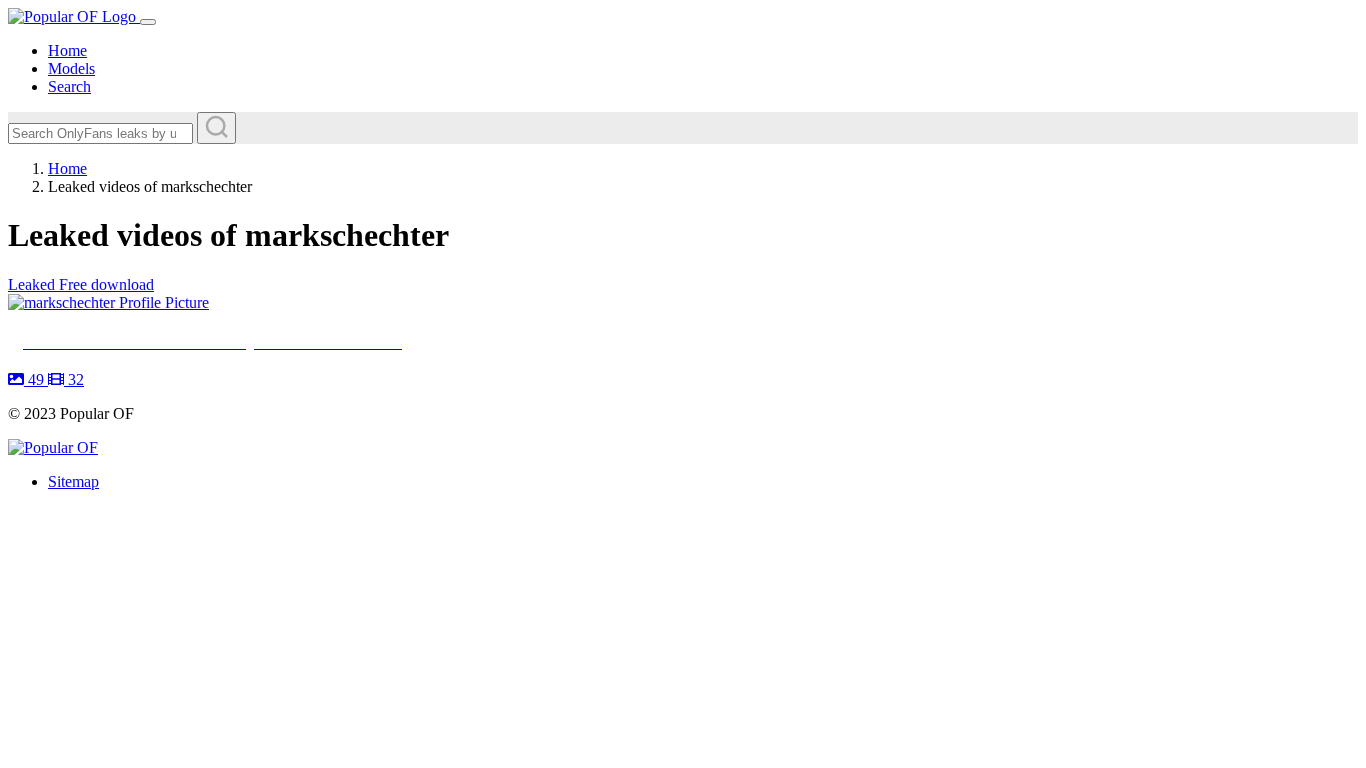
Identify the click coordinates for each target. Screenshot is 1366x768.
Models (71, 68)
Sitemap (73, 481)
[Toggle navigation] (148, 22)
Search (69, 86)
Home (67, 50)
